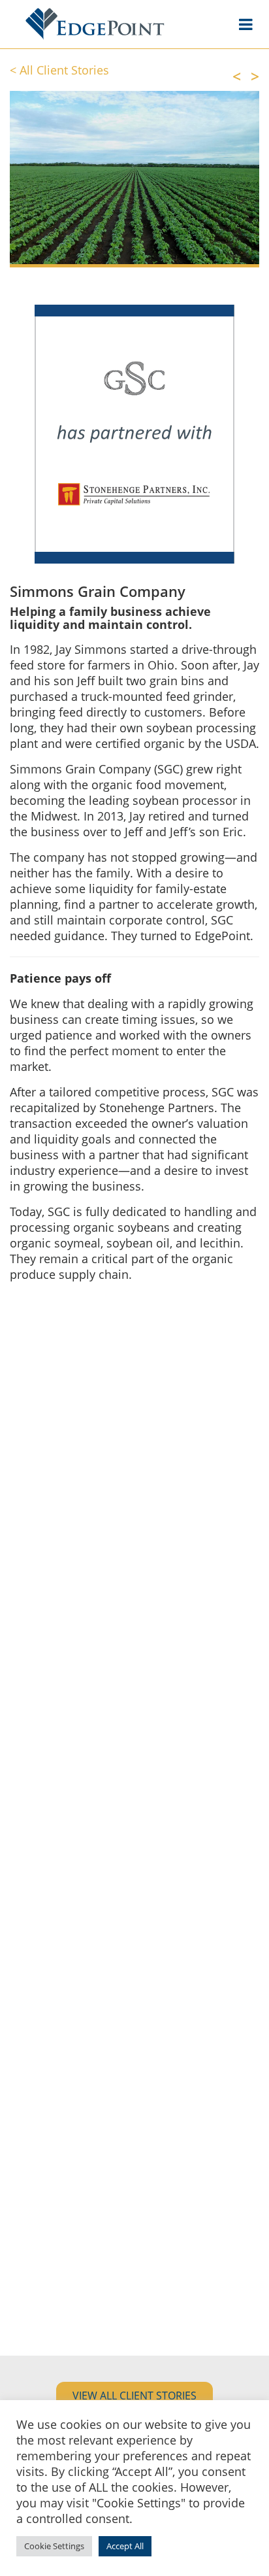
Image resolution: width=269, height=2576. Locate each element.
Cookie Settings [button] (54, 2546)
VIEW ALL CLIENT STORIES (134, 2396)
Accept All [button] (125, 2546)
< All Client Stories (59, 70)
